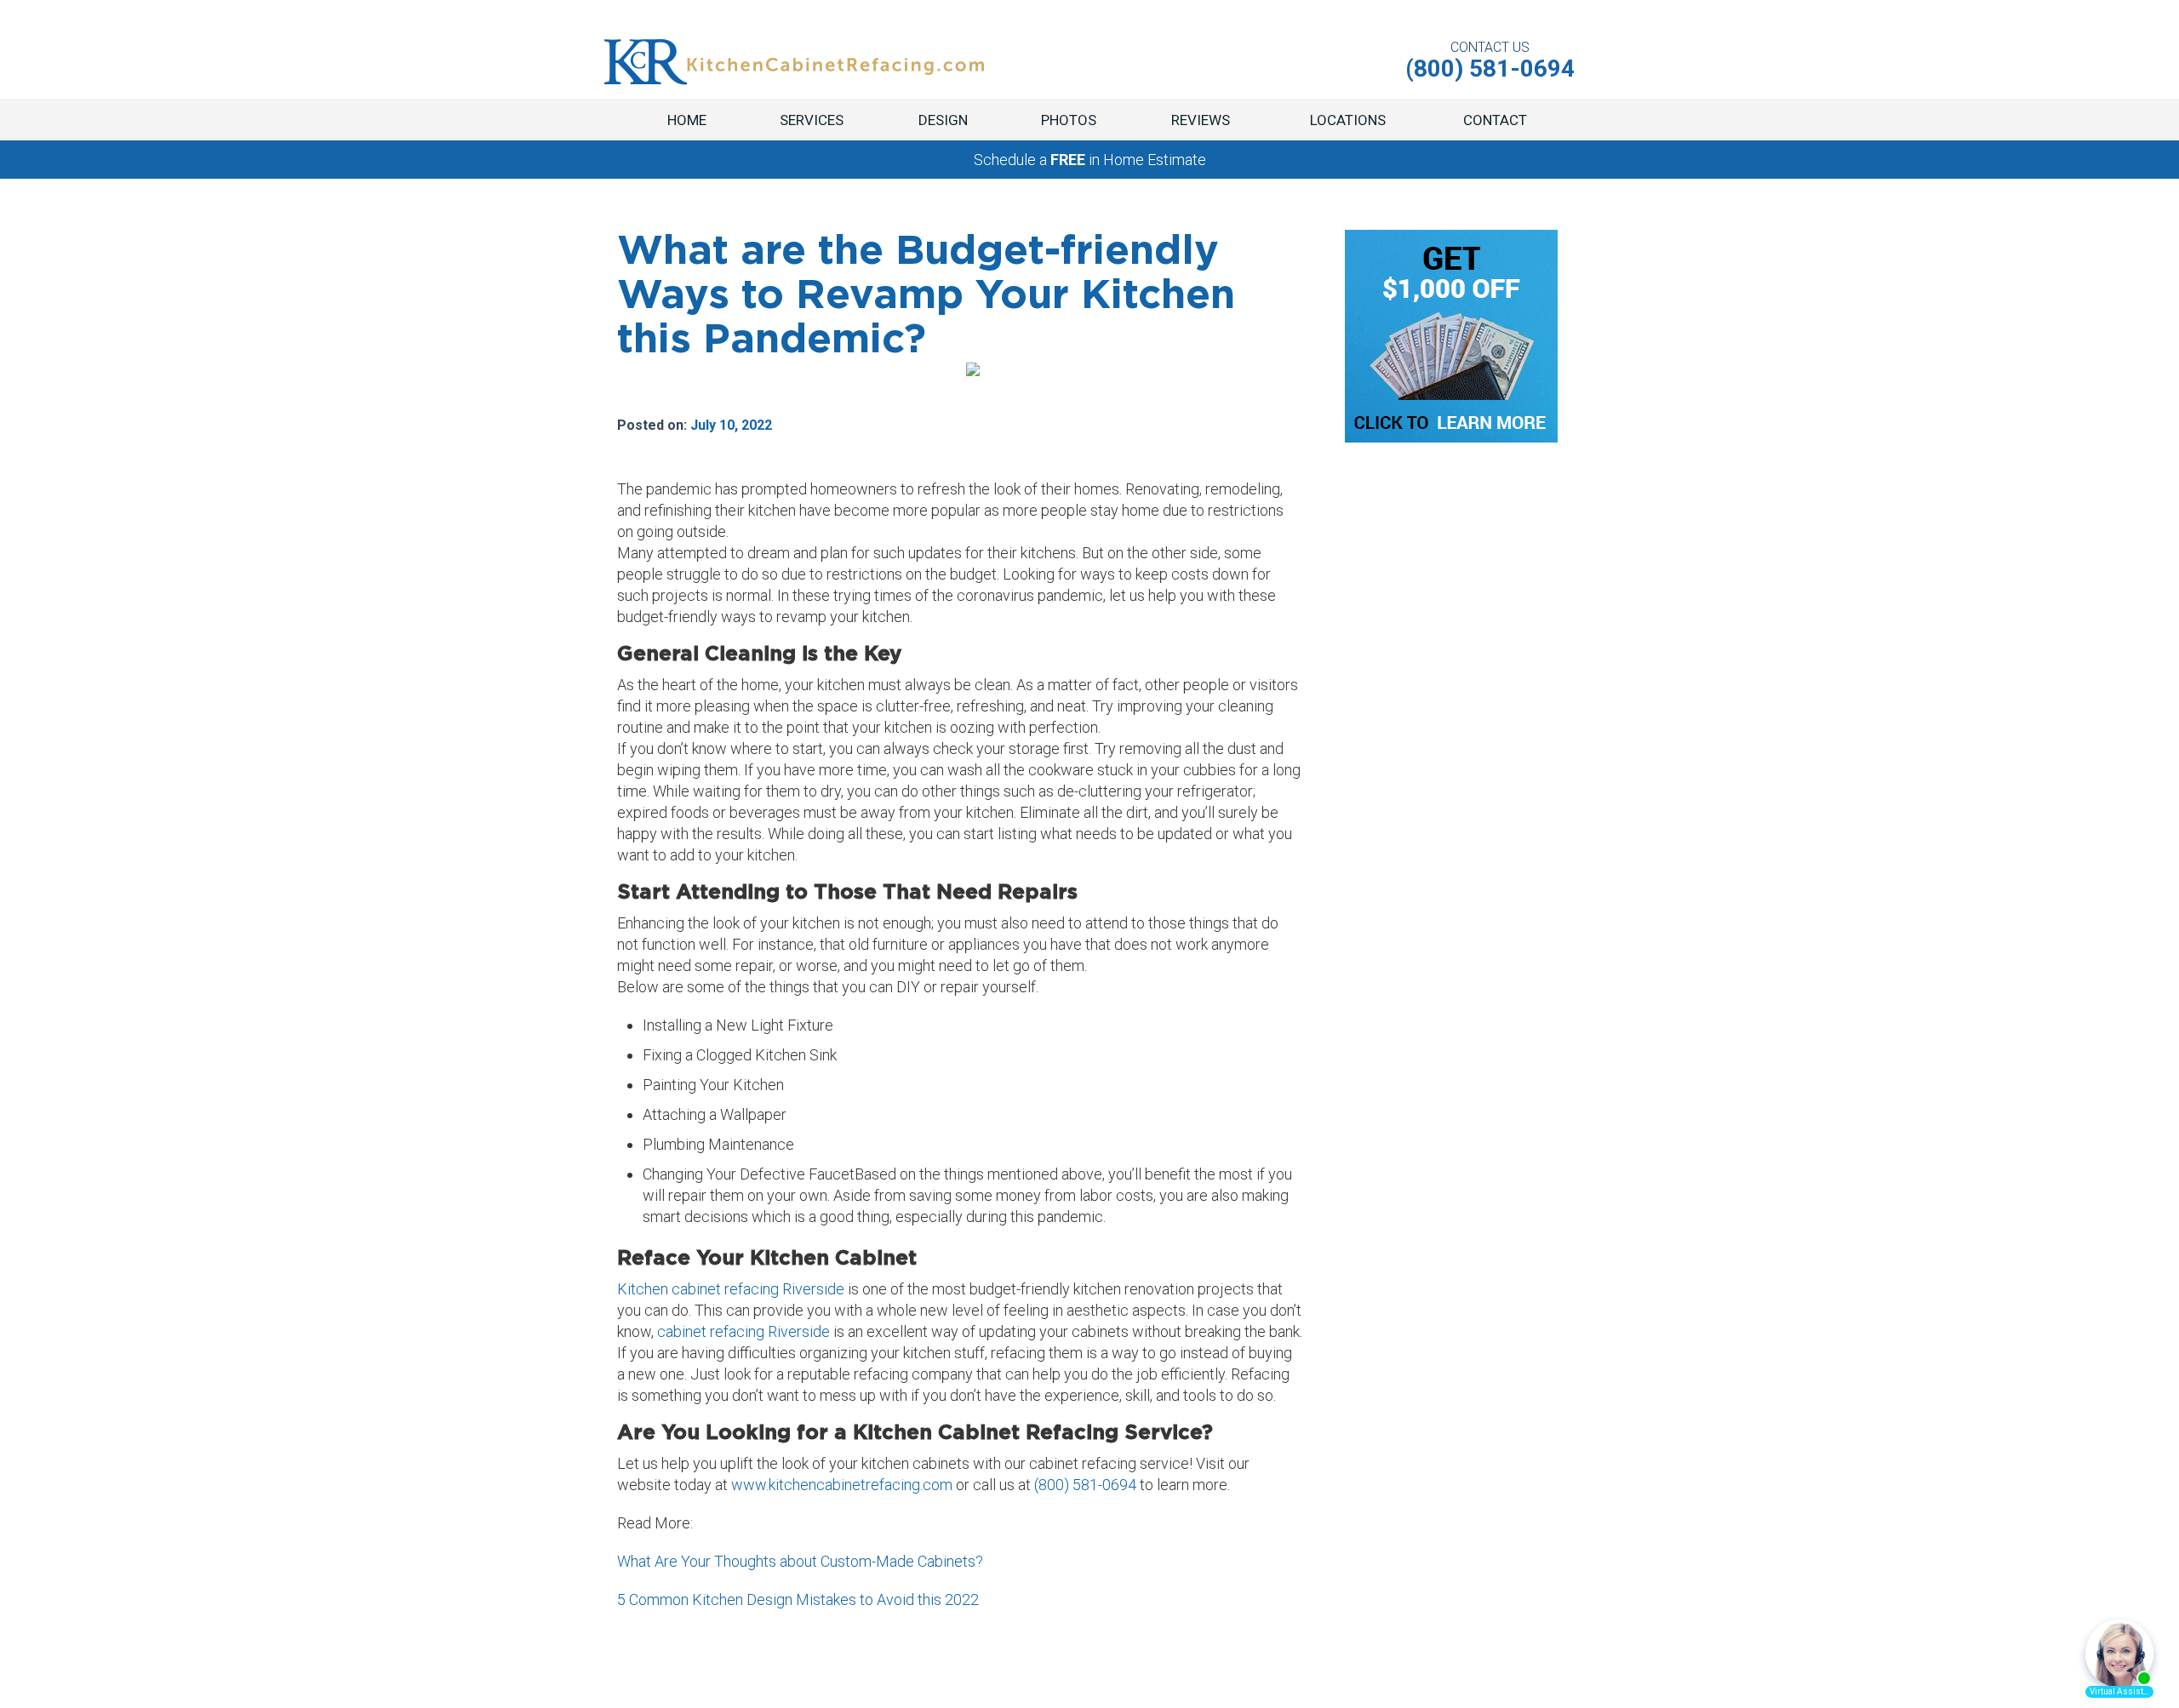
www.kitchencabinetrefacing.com (842, 1485)
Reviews (1201, 120)
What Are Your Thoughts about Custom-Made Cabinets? (800, 1561)
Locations (1348, 120)
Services (812, 120)
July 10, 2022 (731, 425)
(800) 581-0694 (1085, 1485)
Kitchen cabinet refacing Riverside (732, 1289)
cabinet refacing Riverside (742, 1331)
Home (687, 120)
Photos (1069, 120)
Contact (1495, 120)
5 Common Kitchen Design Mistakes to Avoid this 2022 (798, 1599)
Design (943, 120)
